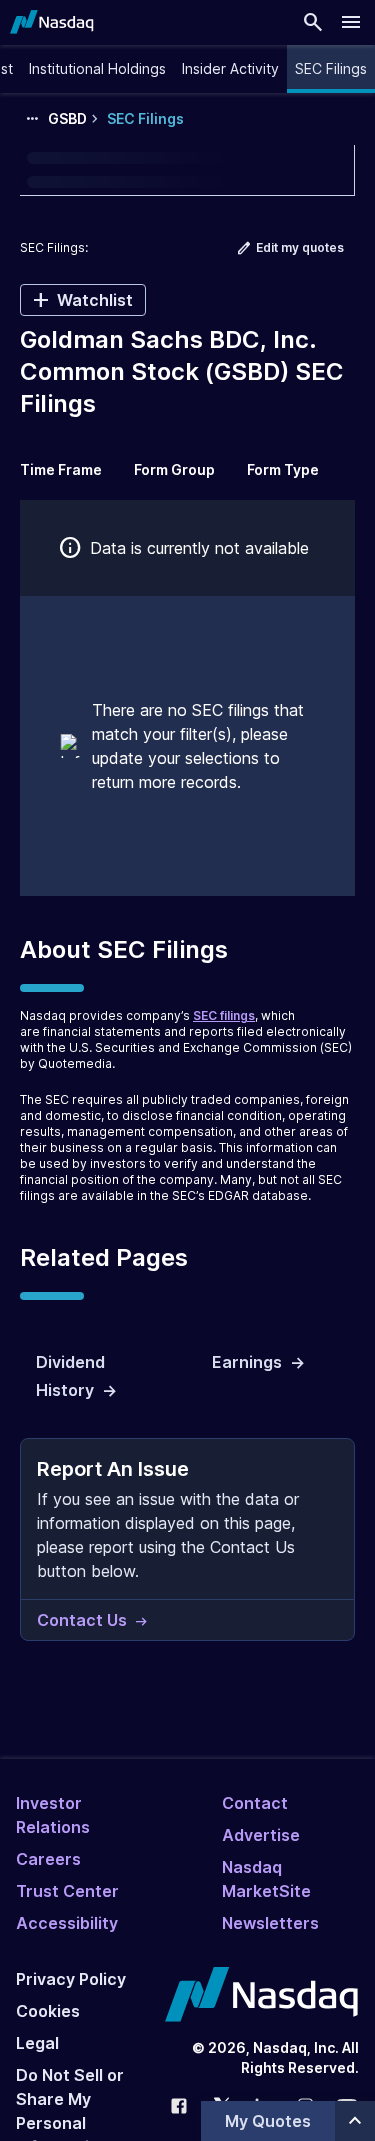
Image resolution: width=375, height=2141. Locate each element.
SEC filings (224, 1015)
